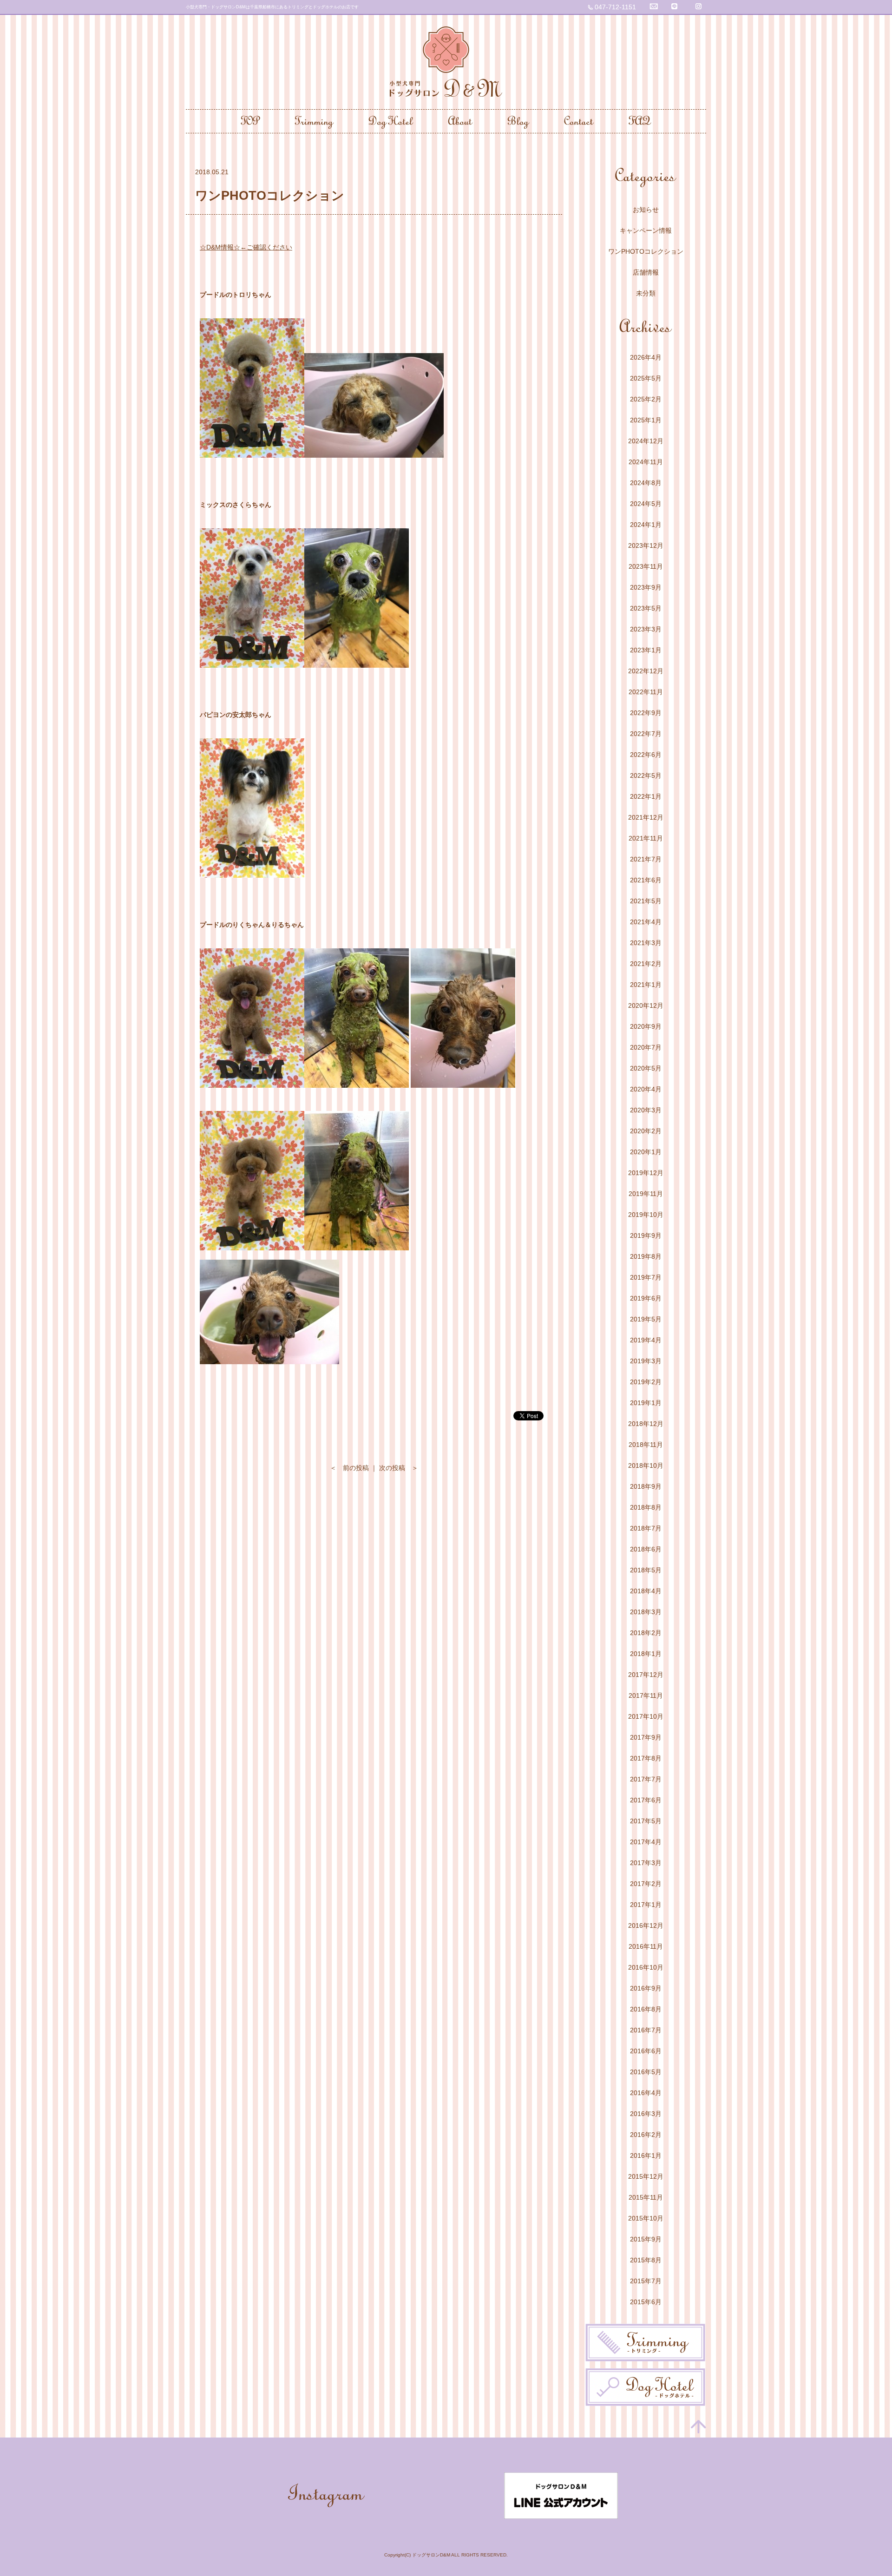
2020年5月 (646, 1068)
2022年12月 (646, 671)
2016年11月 (646, 1946)
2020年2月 (646, 1131)
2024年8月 (646, 483)
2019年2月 (646, 1382)
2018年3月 (646, 1612)
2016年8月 (646, 2009)
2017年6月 (646, 1800)
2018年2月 (646, 1633)
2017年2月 (646, 1884)
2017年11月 (646, 1695)
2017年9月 (646, 1737)
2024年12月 (646, 441)
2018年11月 (646, 1445)
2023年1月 (646, 650)
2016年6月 (646, 2051)
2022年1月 (646, 796)
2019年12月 (646, 1173)
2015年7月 (646, 2281)
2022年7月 (646, 734)
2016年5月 (646, 2072)
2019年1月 (646, 1403)
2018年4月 (646, 1591)
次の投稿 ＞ (399, 1468)
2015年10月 (646, 2218)
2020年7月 (646, 1047)
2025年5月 (646, 378)
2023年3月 (646, 629)
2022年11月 (646, 692)
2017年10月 (646, 1716)
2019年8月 (646, 1256)
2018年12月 (646, 1424)
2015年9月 (646, 2239)
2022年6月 (646, 755)
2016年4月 (646, 2093)
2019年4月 (646, 1340)
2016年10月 (646, 1967)
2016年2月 (646, 2135)
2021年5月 (646, 901)
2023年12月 (646, 545)
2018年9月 (646, 1486)
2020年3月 (646, 1110)
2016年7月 (646, 2030)
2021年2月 (646, 964)
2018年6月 (646, 1549)
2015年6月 (646, 2302)
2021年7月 (646, 859)
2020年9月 (646, 1026)
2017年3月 (646, 1863)
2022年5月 (646, 775)
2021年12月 (646, 817)
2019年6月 (646, 1298)
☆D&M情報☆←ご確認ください (246, 247)
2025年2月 (646, 399)
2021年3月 (646, 943)
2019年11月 (646, 1194)
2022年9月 (646, 713)
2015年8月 (646, 2260)
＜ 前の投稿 (349, 1468)
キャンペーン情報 (646, 230)
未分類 (646, 293)
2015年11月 (646, 2197)
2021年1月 (646, 985)
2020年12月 (646, 1005)
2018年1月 (646, 1654)
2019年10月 (646, 1215)
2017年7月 (646, 1779)
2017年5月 (646, 1821)
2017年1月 (646, 1905)
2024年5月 (646, 504)
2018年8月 (646, 1507)
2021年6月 (646, 880)
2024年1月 (646, 525)
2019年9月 (646, 1235)
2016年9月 (646, 1988)
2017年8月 (646, 1758)
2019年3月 (646, 1361)
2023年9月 (646, 587)
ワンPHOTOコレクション (646, 251)
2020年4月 (646, 1089)
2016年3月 (646, 2114)
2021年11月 (646, 838)
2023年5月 (646, 608)
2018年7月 (646, 1528)
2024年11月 (646, 462)
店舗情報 (646, 272)
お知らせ (646, 210)
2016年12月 (646, 1925)
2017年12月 (646, 1675)
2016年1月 (646, 2155)
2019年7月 (646, 1277)
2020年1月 (646, 1152)
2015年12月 (646, 2176)
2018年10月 (646, 1465)
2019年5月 (646, 1319)
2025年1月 (646, 420)
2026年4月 (646, 357)
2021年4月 (646, 922)
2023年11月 (646, 566)
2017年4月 (646, 1842)
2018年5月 (646, 1570)
